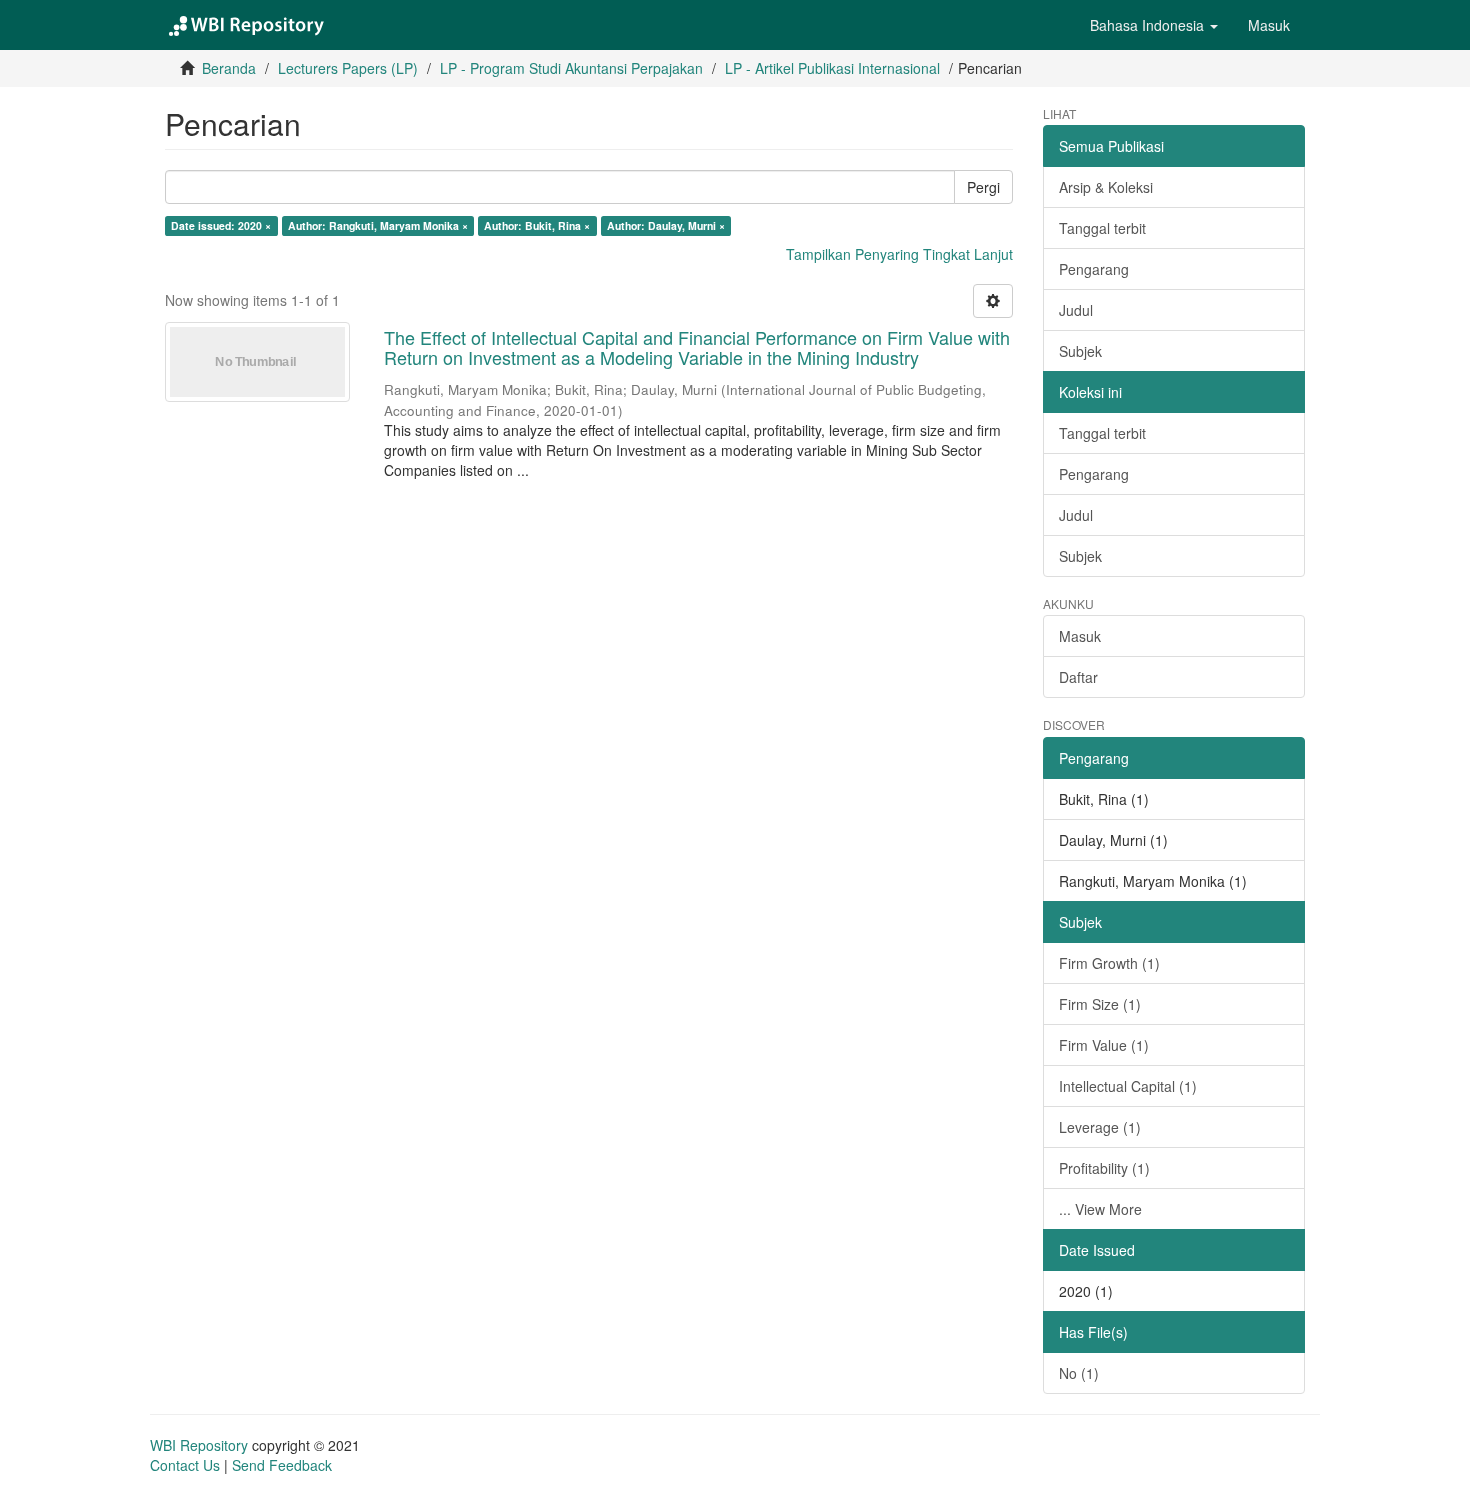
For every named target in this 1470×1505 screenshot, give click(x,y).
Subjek (1080, 351)
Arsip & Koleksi (1106, 187)
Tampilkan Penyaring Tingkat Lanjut (899, 254)
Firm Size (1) (1100, 1004)
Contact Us (185, 1465)
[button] (1154, 25)
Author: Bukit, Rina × (537, 225)
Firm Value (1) (1104, 1045)
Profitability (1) (1104, 1168)
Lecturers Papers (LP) (348, 68)
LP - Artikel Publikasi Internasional (832, 68)
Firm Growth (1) (1109, 963)
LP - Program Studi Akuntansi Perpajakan (571, 68)
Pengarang (1094, 269)
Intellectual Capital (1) (1128, 1086)
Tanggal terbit (1102, 228)
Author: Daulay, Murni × (666, 225)
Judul (1076, 310)
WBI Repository (199, 1445)
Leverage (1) (1100, 1127)
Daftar (1078, 677)
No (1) (1079, 1373)
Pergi (983, 187)
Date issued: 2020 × (221, 225)
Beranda (229, 68)
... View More (1100, 1209)
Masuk (1080, 636)
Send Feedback (282, 1465)
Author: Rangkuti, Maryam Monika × (378, 225)
